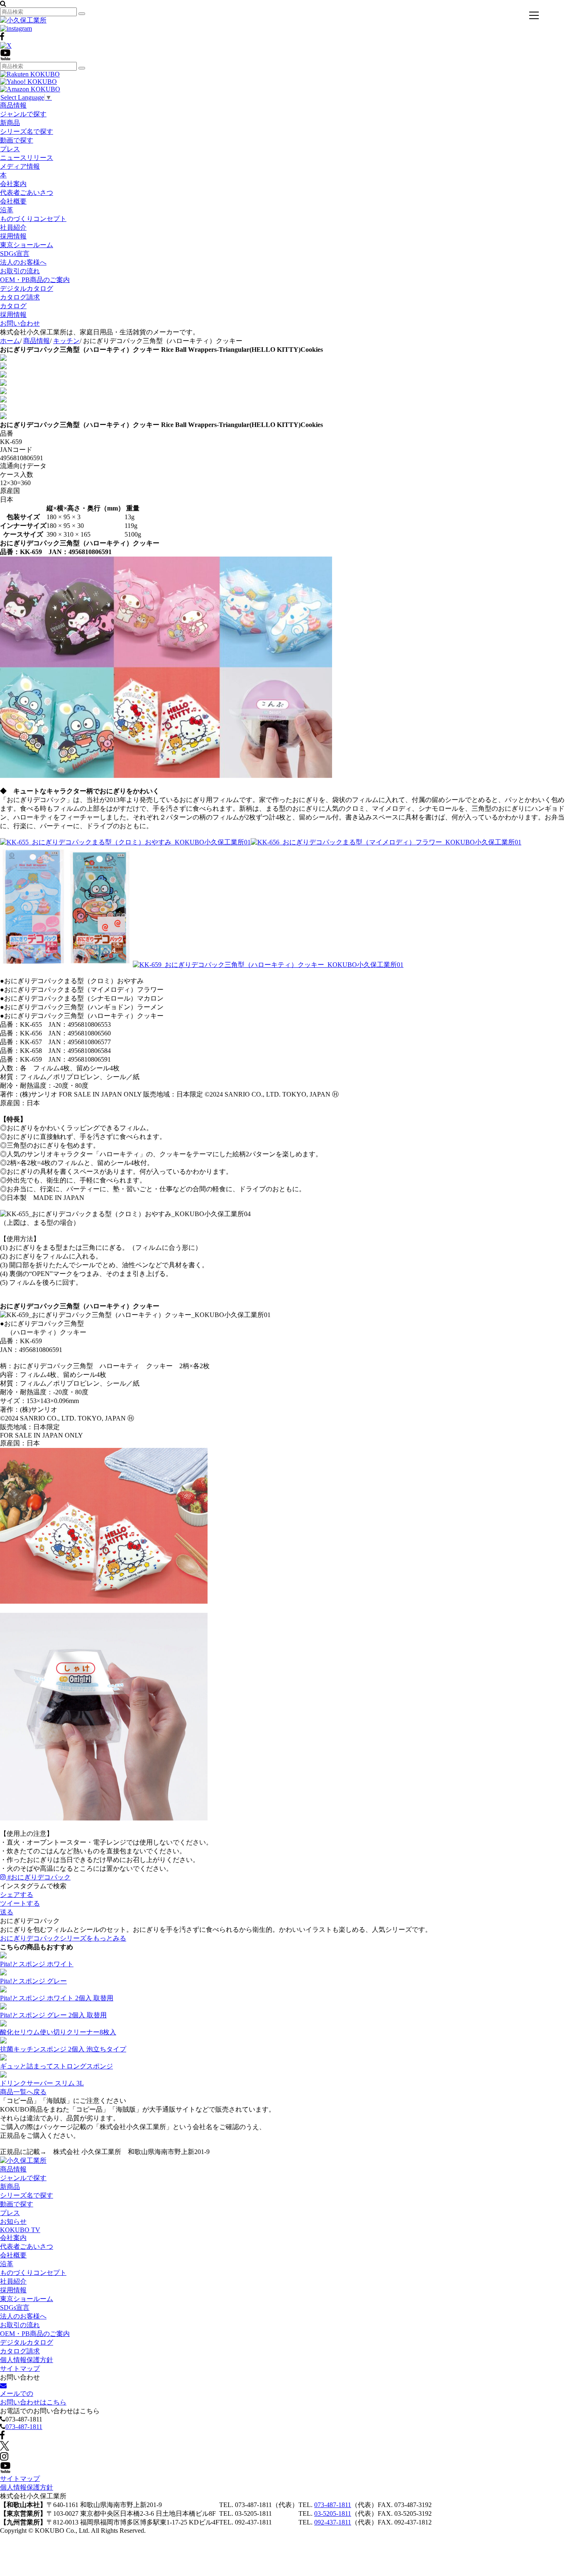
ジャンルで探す (23, 114)
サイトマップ (20, 2369)
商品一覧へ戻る (23, 2092)
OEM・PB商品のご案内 (35, 280)
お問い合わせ (20, 323)
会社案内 (13, 184)
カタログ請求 (20, 297)
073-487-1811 (24, 2427)
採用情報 (13, 236)
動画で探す (17, 140)
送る (7, 1912)
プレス (10, 149)
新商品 (10, 123)
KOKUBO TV (20, 2230)
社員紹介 (13, 227)
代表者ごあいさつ (27, 193)
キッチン (66, 341)
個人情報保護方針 (27, 2360)
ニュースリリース (27, 158)
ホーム (10, 341)
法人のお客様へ (23, 262)
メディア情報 (20, 166)
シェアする (17, 1895)
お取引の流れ (20, 271)
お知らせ (13, 2221)
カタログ (13, 306)
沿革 (7, 210)
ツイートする (20, 1903)
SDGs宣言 (15, 254)
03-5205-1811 (333, 2513)
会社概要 (13, 201)
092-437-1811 (333, 2522)
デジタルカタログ (27, 288)
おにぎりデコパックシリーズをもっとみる (63, 1938)
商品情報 (13, 105)
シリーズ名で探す (27, 131)
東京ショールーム (27, 245)
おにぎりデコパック (39, 1877)
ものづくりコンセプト (33, 219)
